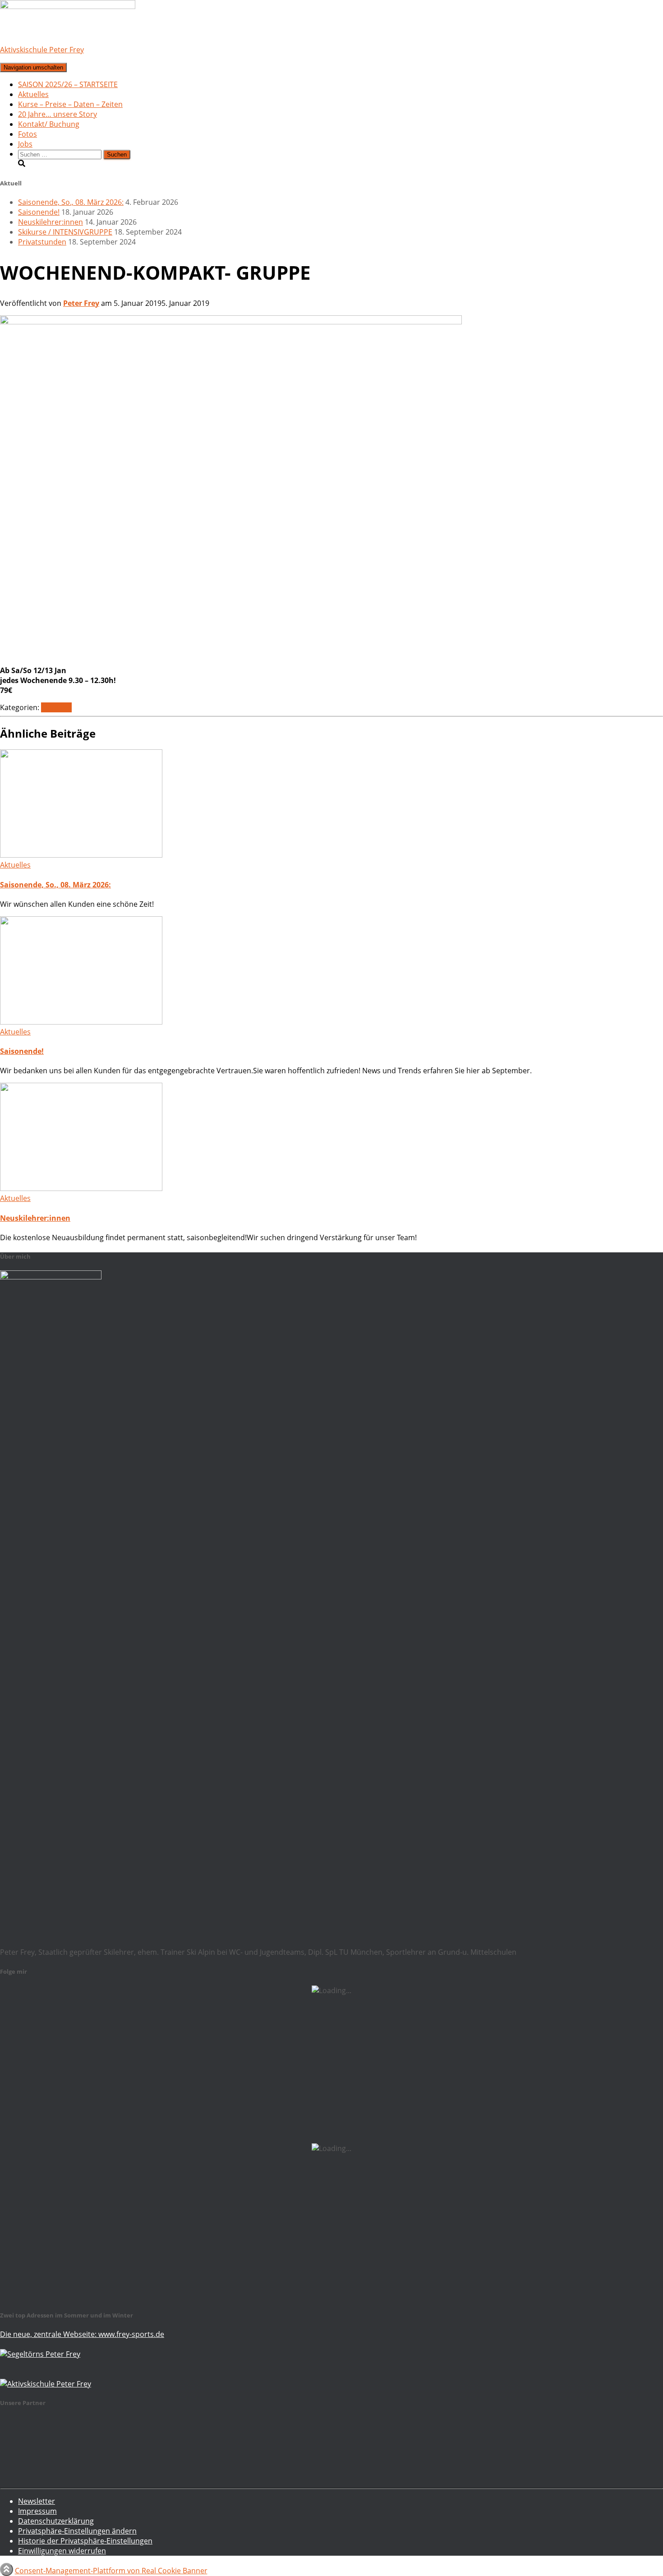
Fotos (28, 134)
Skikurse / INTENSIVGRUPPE (65, 232)
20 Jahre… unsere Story (58, 114)
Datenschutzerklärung (56, 2521)
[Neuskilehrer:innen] (81, 1188)
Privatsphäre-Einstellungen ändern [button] (77, 2531)
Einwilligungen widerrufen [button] (62, 2551)
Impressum (37, 2511)
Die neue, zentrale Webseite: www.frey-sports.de (82, 2334)
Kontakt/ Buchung (49, 124)
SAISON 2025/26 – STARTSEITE (68, 84)
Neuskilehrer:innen (51, 222)
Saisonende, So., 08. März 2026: (71, 202)
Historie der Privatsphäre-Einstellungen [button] (85, 2541)
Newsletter (37, 2501)
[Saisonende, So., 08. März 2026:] (81, 855)
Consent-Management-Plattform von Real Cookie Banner (111, 2571)
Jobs (25, 144)
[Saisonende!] (81, 1022)
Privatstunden (42, 242)
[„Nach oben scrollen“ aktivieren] (7, 2569)
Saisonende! (39, 212)
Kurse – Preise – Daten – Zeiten (70, 104)
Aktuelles (33, 94)
